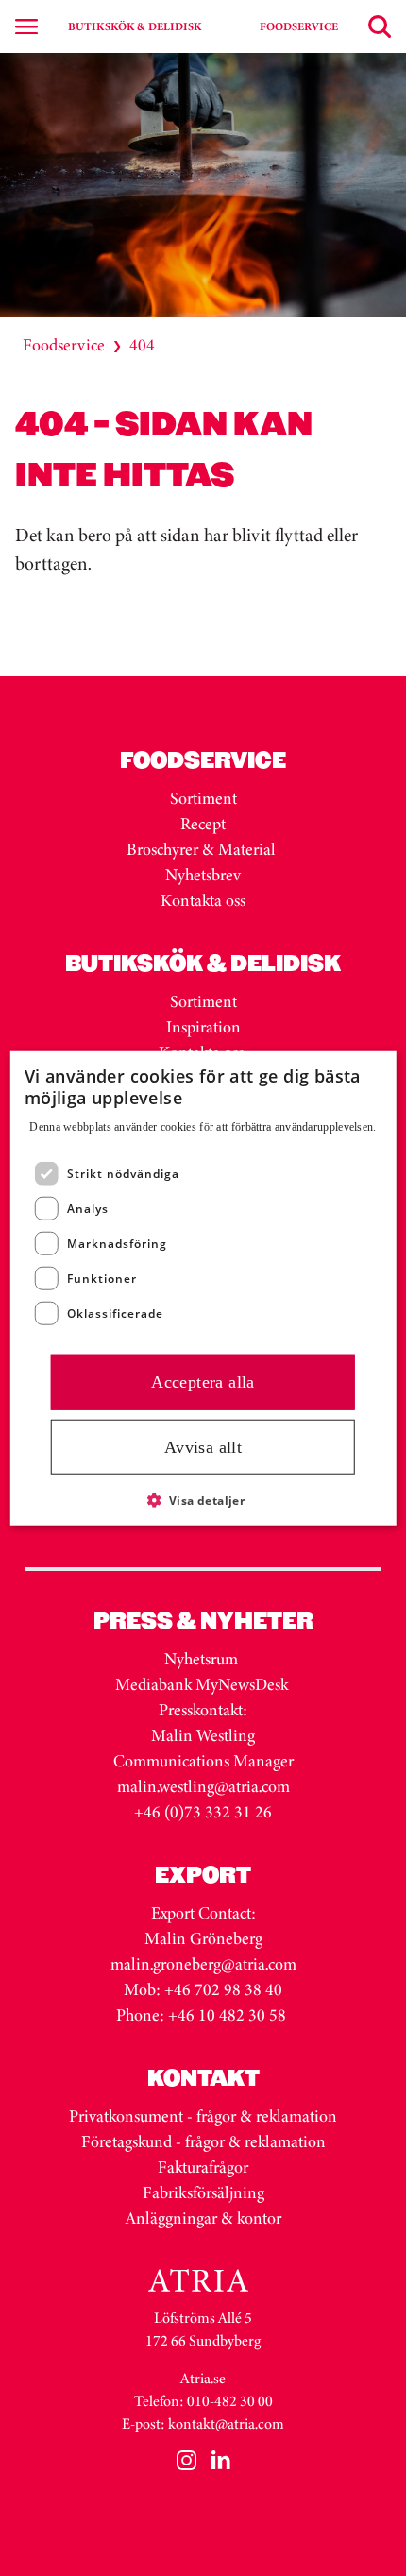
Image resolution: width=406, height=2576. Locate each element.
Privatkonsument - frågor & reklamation (203, 2116)
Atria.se (203, 2378)
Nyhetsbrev (203, 875)
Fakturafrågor (203, 2167)
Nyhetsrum (201, 1659)
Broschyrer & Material (203, 849)
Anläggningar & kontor (203, 2218)
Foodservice (64, 345)
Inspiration (203, 1027)
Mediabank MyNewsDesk (203, 1684)
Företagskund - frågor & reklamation (203, 2141)
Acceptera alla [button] (203, 1382)
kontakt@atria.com (226, 2423)
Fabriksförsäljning (203, 2192)
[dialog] (203, 1288)
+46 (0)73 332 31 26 (203, 1812)
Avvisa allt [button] (203, 1446)
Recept (203, 824)
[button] (203, 1500)
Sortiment (203, 798)
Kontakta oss (203, 900)
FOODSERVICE (299, 26)
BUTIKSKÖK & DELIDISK (135, 26)
